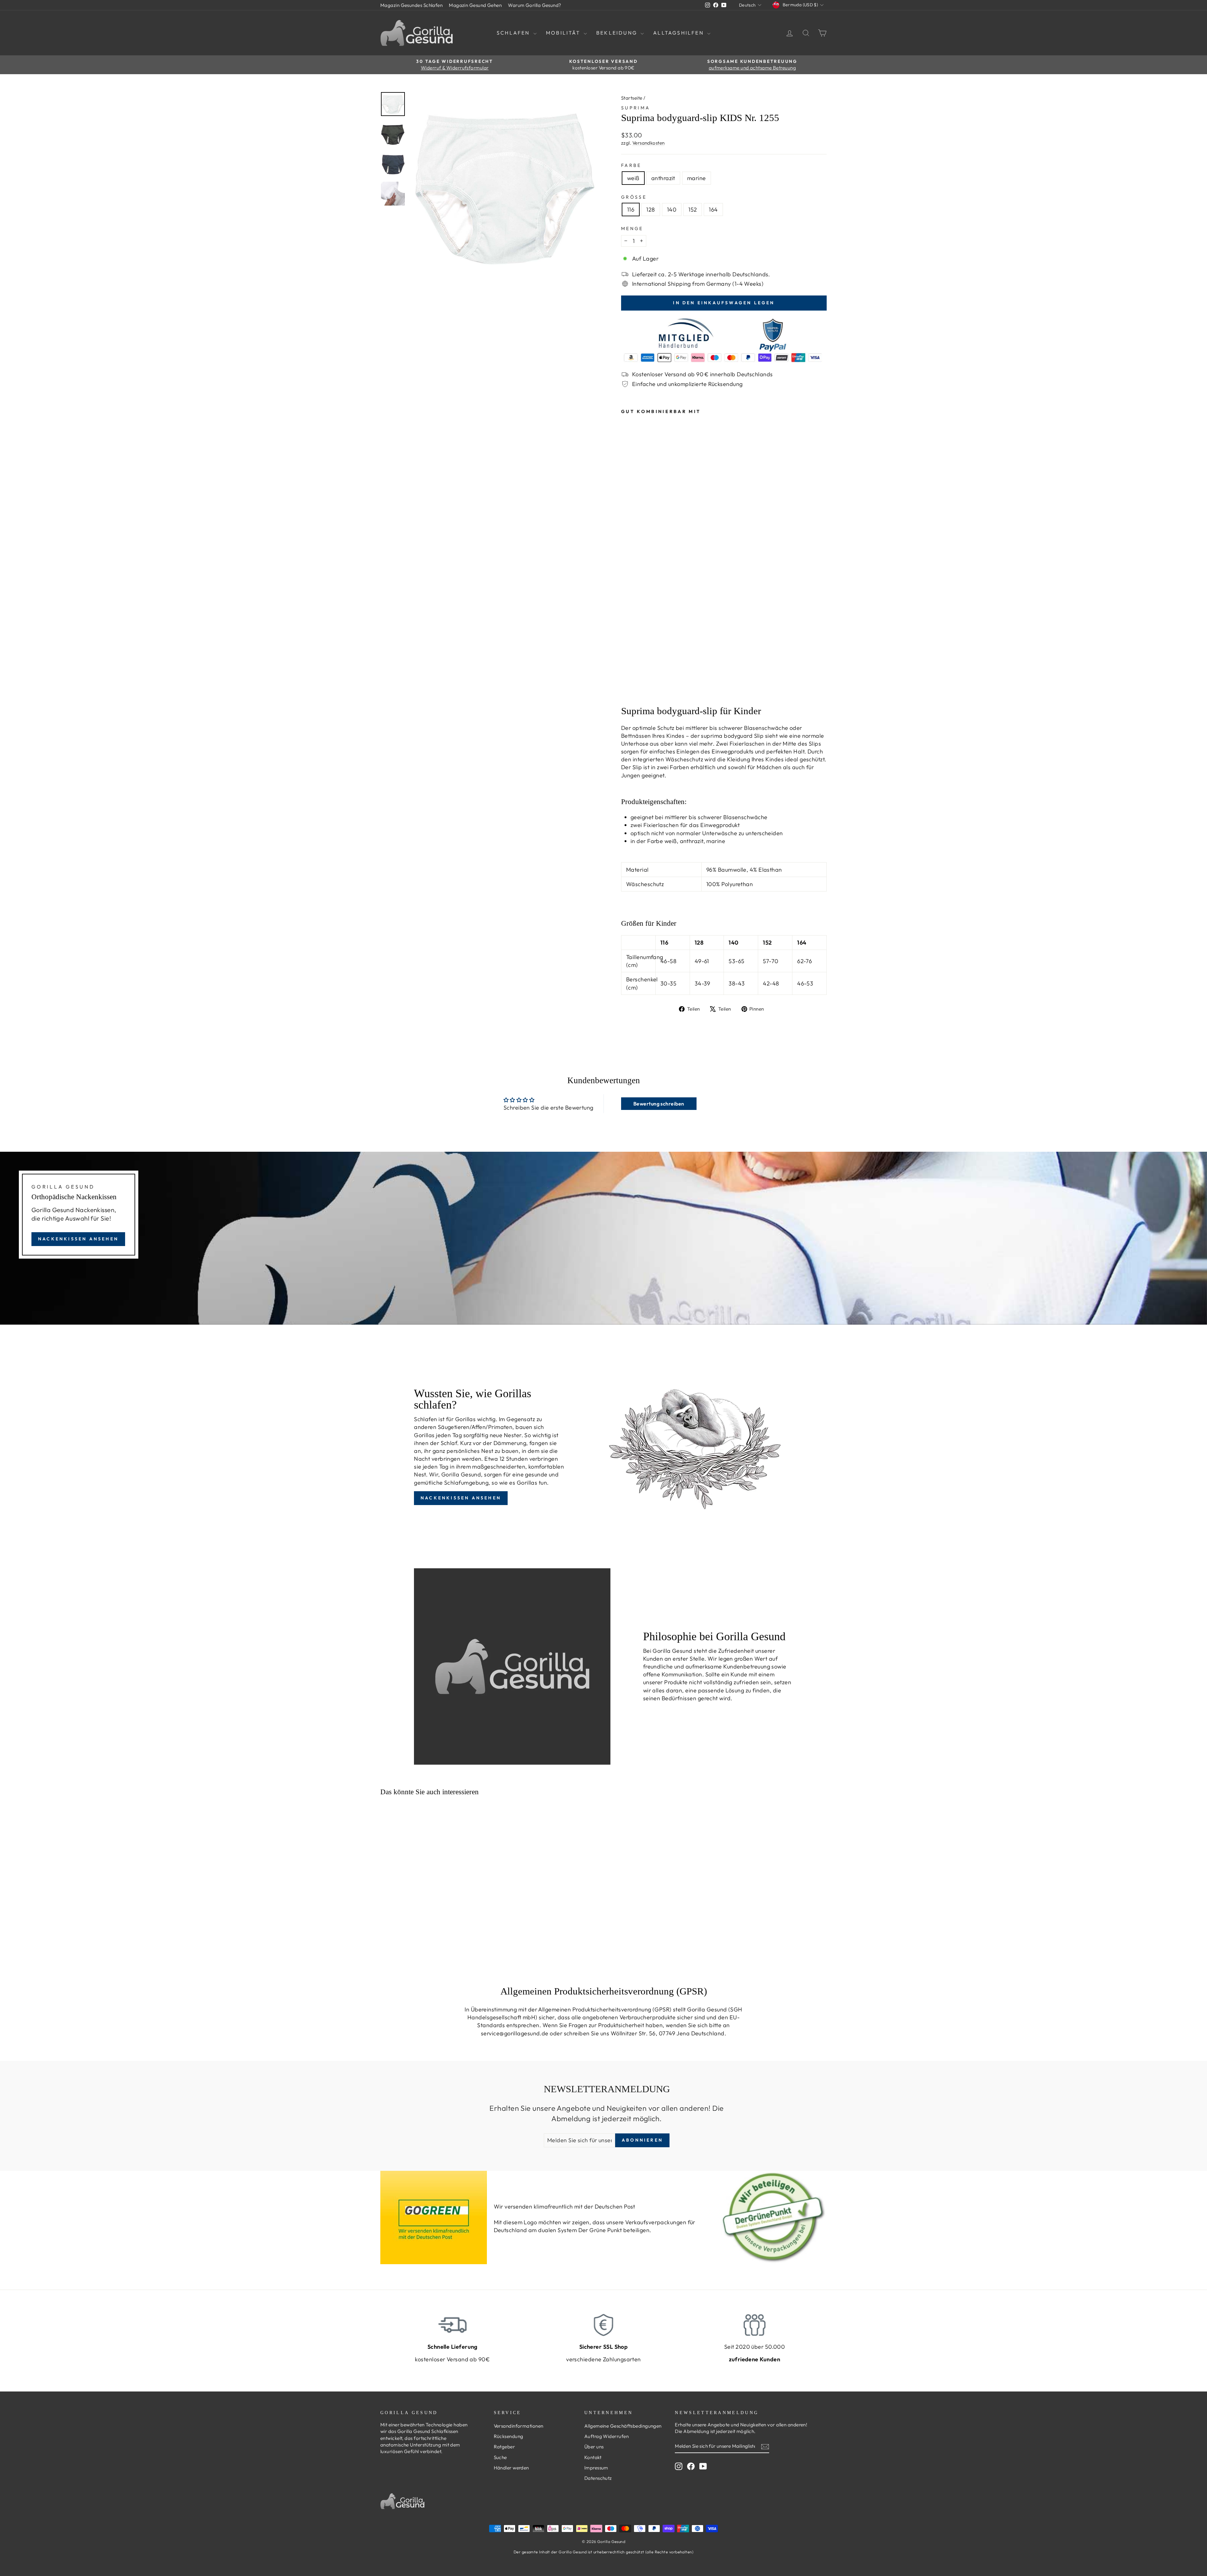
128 (650, 210)
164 (713, 210)
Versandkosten (649, 143)
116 (631, 210)
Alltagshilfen (679, 33)
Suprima (636, 108)
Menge (632, 229)
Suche (500, 2457)
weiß (633, 178)
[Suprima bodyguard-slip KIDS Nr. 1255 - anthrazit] (634, 687)
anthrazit (663, 178)
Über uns (594, 2447)
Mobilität (564, 33)
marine (697, 178)
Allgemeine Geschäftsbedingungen (623, 2426)
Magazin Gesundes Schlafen (411, 5)
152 (693, 210)
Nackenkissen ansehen (78, 1239)
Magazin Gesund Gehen (475, 5)
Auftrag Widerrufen (606, 2436)
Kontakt (593, 2457)
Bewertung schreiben (659, 1104)
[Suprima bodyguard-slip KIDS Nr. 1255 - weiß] (625, 687)
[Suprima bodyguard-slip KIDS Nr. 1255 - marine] (642, 687)
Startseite (632, 98)
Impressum (596, 2468)
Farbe (631, 165)
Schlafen (514, 33)
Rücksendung (509, 2436)
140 (672, 210)
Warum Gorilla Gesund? (535, 5)
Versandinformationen (519, 2426)
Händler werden (511, 2468)
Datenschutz (598, 2478)
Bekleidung (618, 33)
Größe (634, 197)
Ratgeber (504, 2447)
